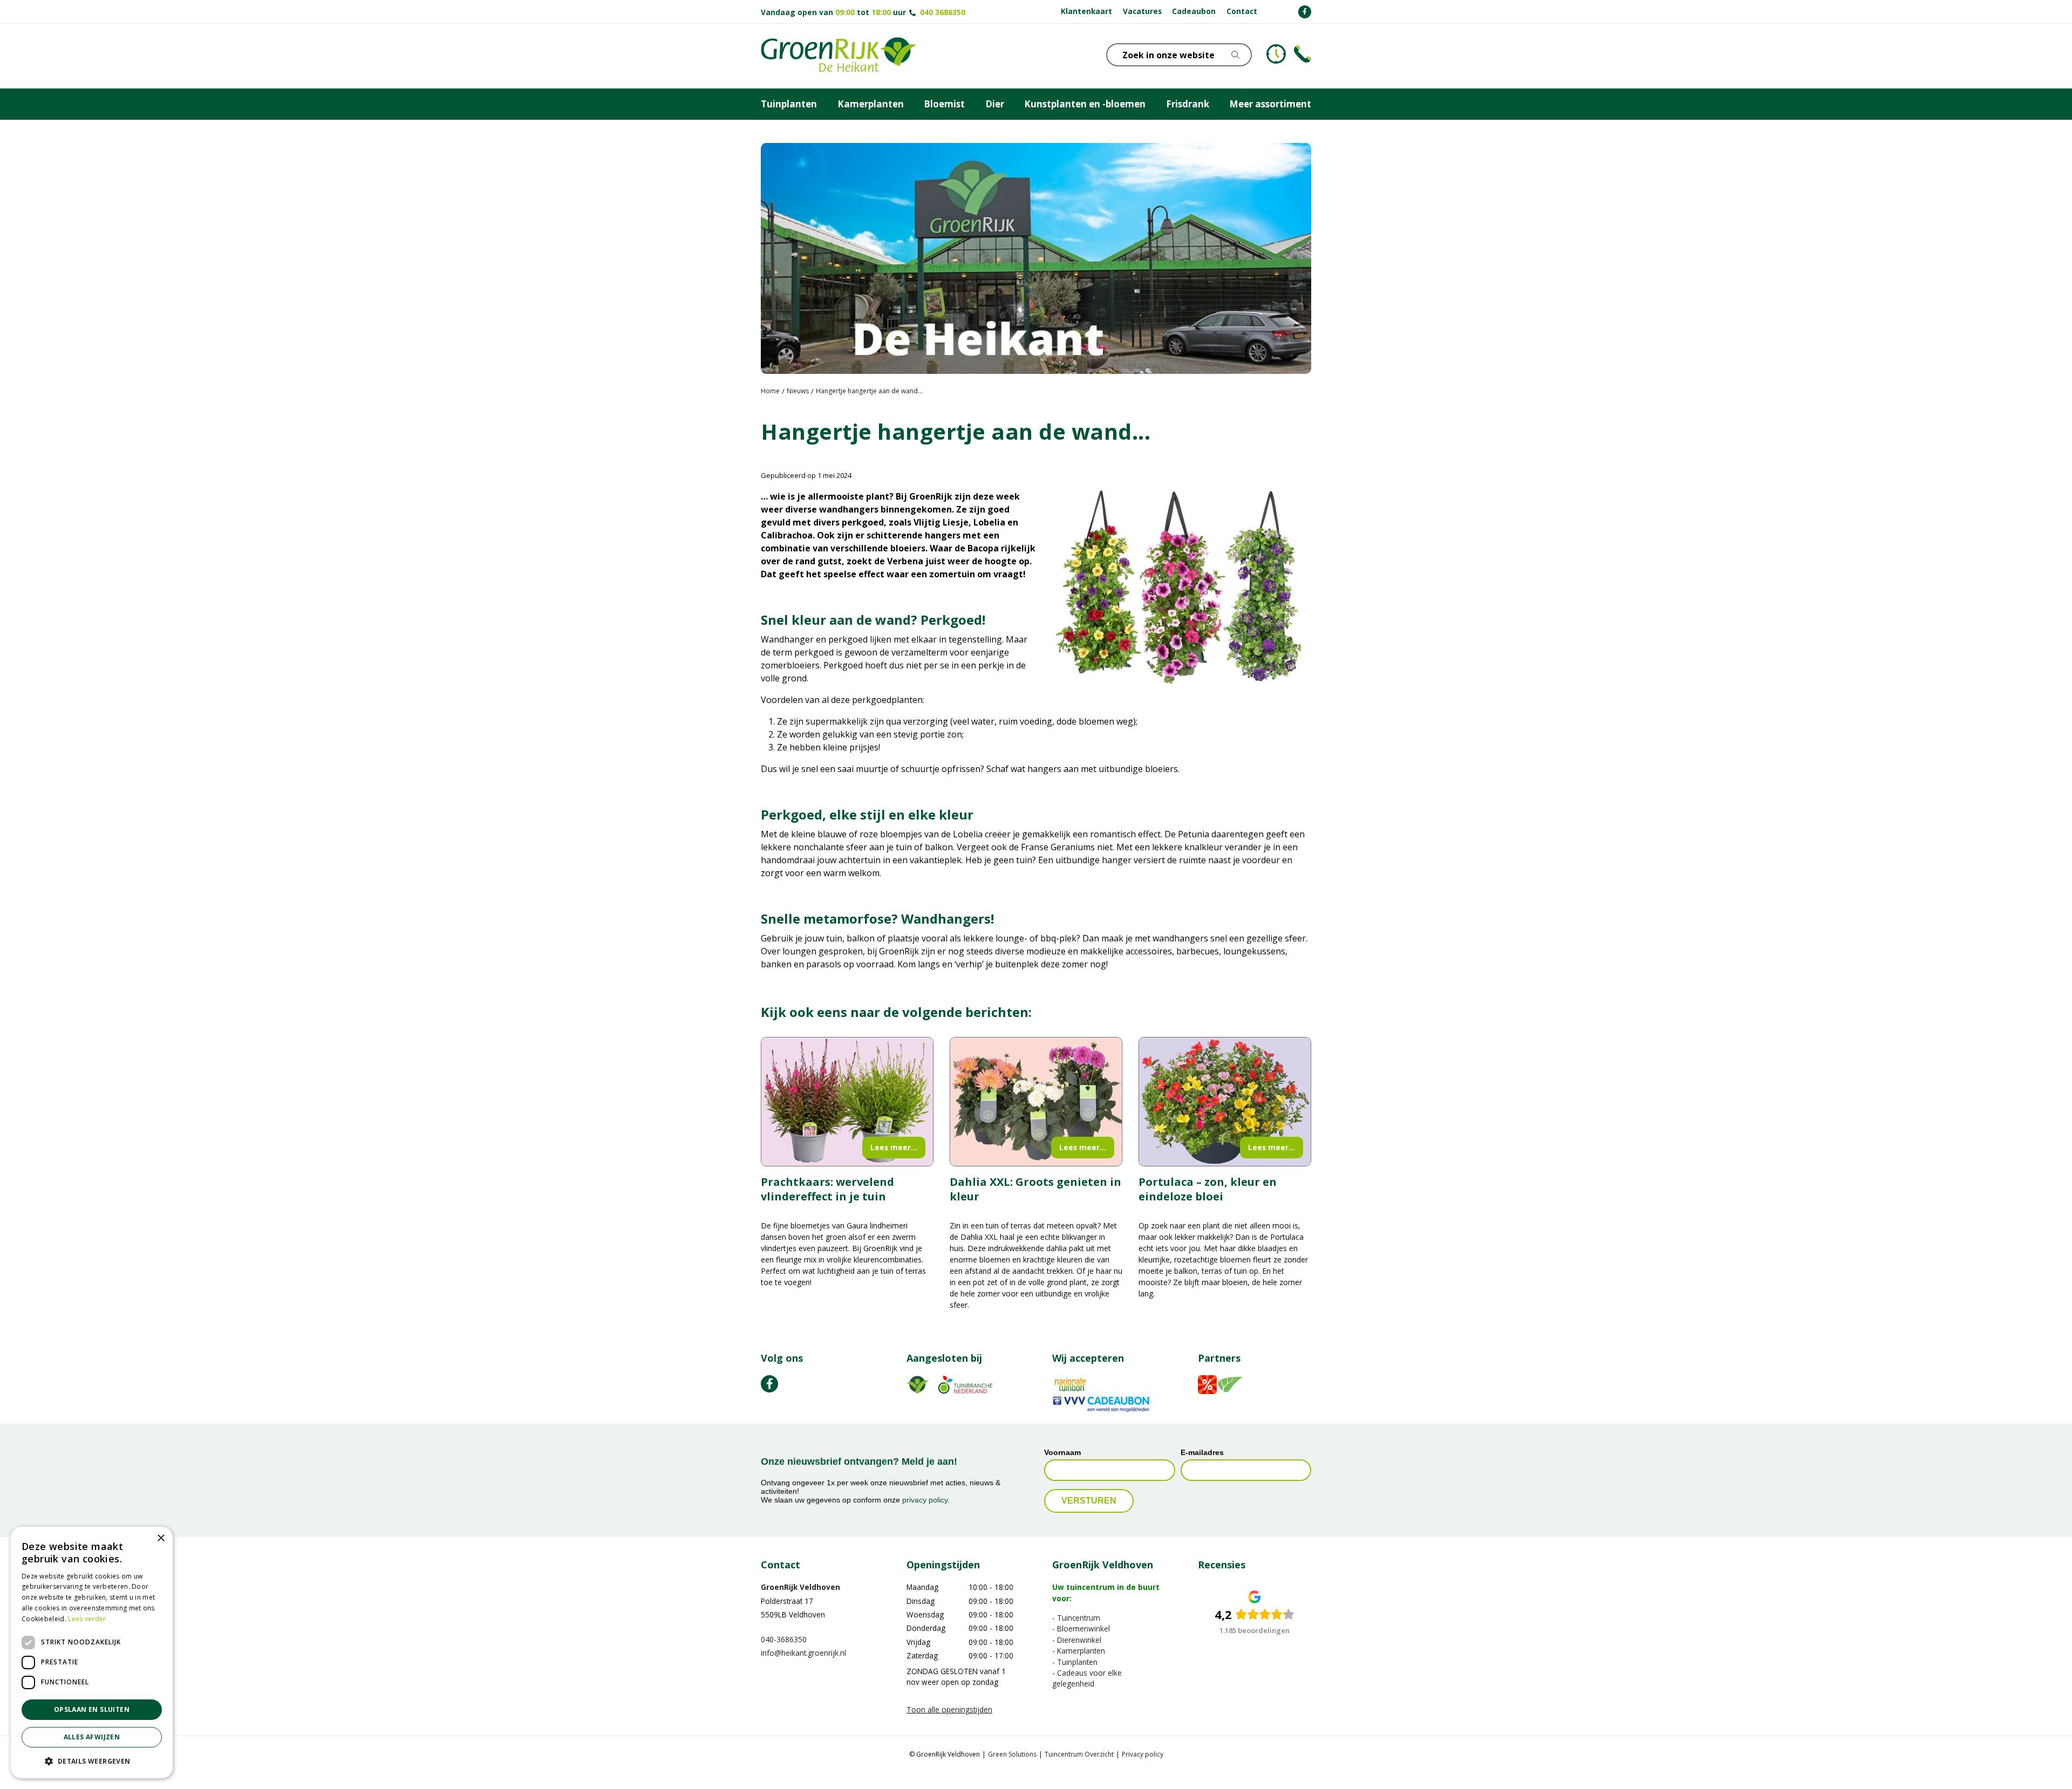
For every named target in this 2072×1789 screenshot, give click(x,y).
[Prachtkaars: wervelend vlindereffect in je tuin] (847, 1102)
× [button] (161, 1538)
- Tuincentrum (1076, 1618)
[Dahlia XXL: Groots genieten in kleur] (1036, 1102)
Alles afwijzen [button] (92, 1737)
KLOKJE (1276, 54)
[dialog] (92, 1653)
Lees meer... (894, 1147)
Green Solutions (1012, 1754)
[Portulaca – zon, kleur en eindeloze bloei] (1225, 1102)
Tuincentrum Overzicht (1079, 1754)
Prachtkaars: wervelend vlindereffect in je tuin (827, 1189)
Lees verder (87, 1619)
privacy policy (925, 1500)
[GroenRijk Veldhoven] (839, 56)
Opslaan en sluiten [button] (92, 1709)
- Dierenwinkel (1077, 1639)
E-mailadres (1202, 1452)
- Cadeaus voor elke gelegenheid (1087, 1678)
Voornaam (1062, 1452)
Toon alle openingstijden (949, 1709)
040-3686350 (784, 1639)
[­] (1305, 12)
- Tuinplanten (1075, 1661)
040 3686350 (943, 12)
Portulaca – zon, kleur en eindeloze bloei (1208, 1189)
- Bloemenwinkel (1081, 1628)
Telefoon (1303, 54)
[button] (92, 1761)
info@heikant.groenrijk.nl (803, 1653)
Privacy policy (1143, 1754)
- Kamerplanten (1079, 1651)
